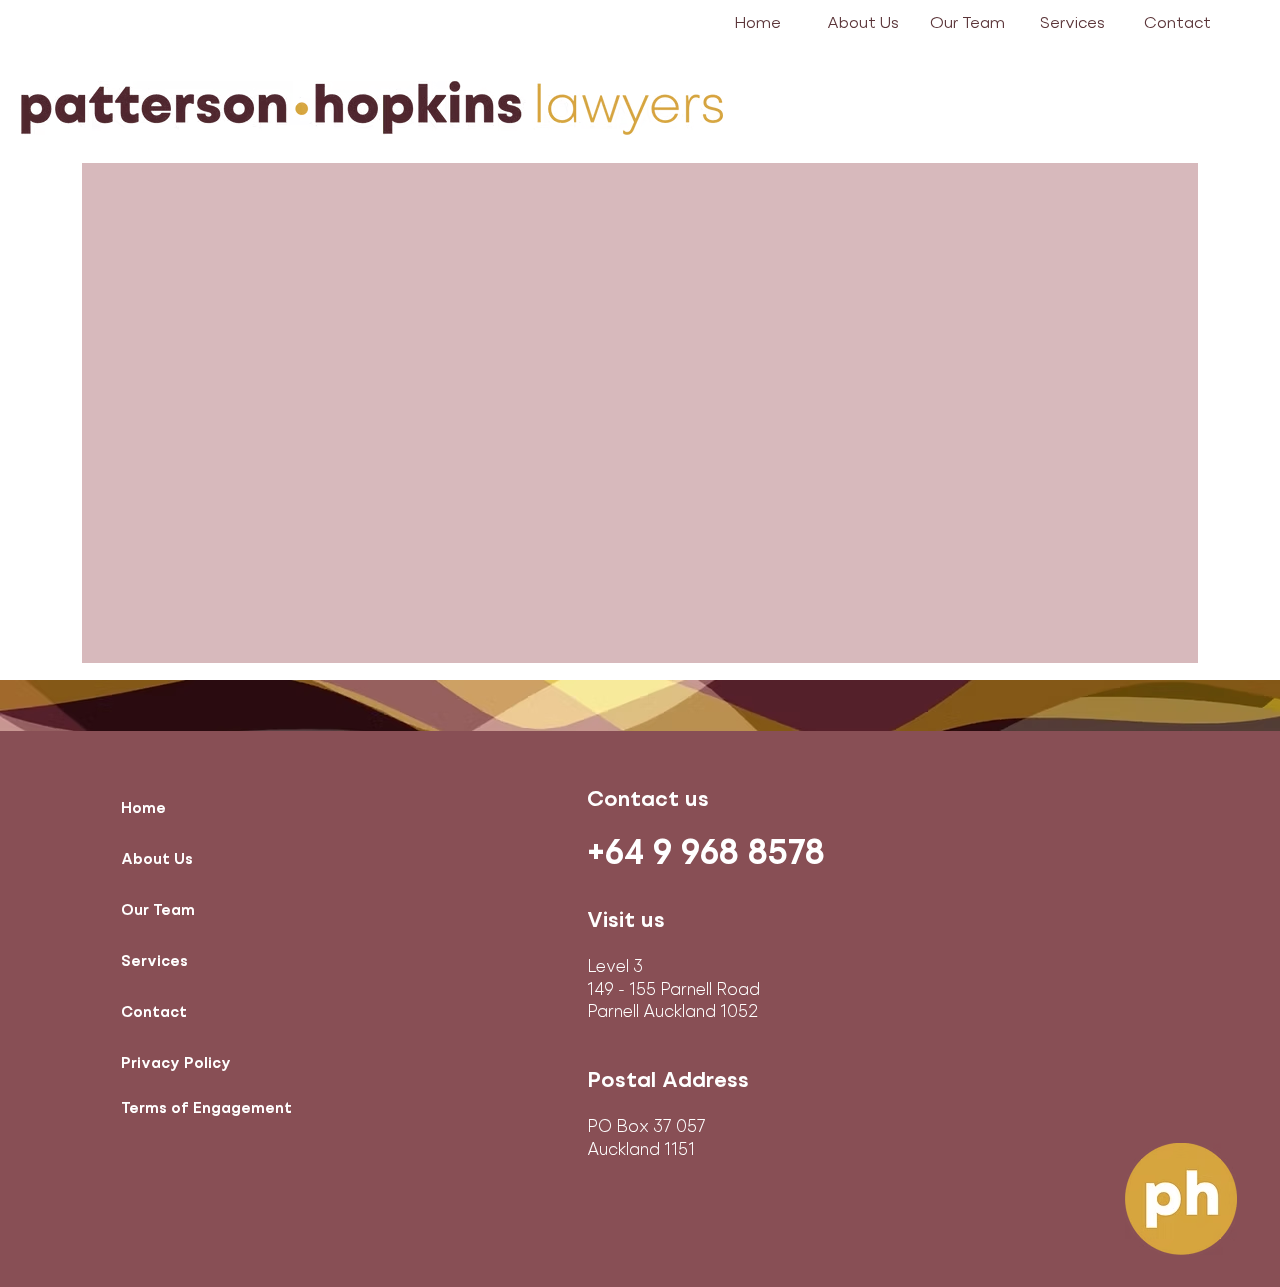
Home (143, 809)
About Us (157, 860)
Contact (154, 1013)
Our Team (158, 911)
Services (154, 962)
